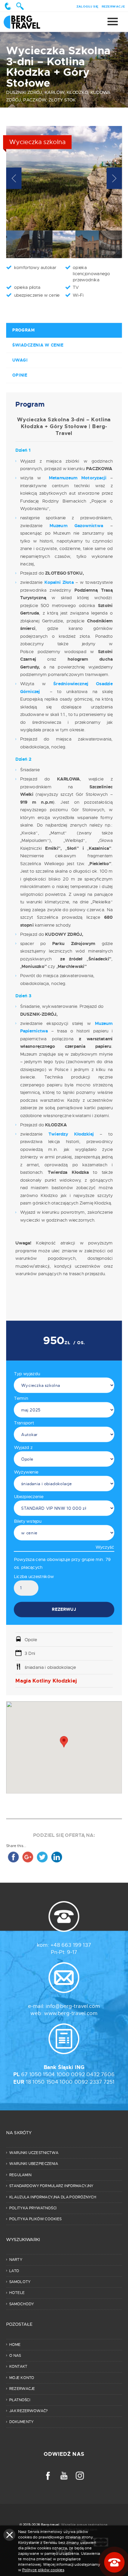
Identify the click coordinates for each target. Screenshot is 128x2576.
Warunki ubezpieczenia (34, 2164)
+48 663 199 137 (71, 1945)
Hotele (17, 2293)
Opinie (20, 375)
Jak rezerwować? (29, 2411)
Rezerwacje (113, 6)
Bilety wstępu (28, 1521)
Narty (16, 2260)
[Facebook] (48, 2476)
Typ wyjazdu (27, 1374)
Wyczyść (105, 1547)
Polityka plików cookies (35, 2219)
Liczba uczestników (34, 1576)
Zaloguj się (88, 6)
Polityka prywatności (33, 2208)
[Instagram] (80, 2476)
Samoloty (20, 2282)
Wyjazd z (23, 1447)
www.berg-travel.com (71, 2014)
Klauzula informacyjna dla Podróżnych (53, 2197)
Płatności (20, 2400)
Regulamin (20, 2175)
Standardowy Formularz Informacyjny (51, 2186)
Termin (21, 1398)
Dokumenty (21, 2422)
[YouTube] (64, 2476)
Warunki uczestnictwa (34, 2153)
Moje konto (22, 2378)
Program (23, 330)
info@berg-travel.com (73, 2006)
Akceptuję (9, 2535)
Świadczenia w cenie (38, 345)
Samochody (22, 2304)
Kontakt (18, 2367)
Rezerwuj (64, 1609)
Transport (24, 1423)
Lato (14, 2271)
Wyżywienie (26, 1472)
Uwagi (20, 360)
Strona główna (29, 22)
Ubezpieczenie (29, 1496)
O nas (15, 2355)
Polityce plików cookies (43, 2570)
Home (15, 2345)
